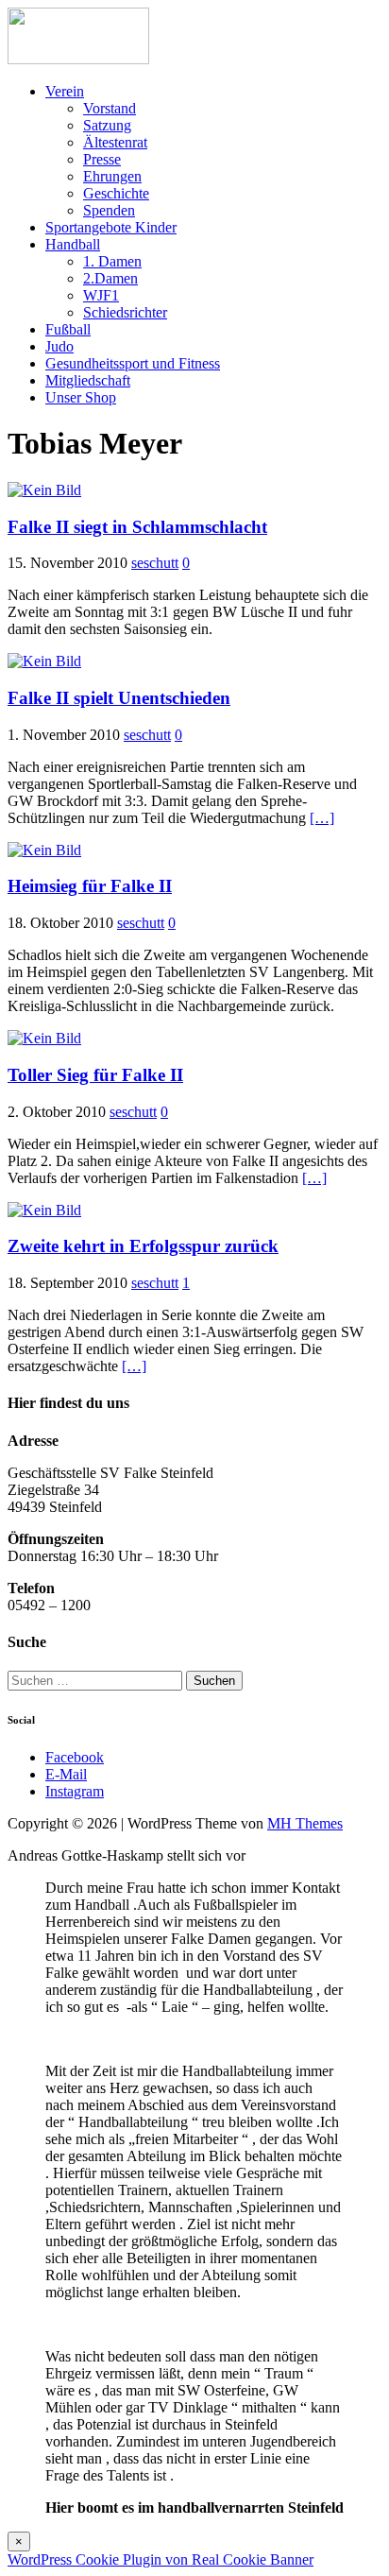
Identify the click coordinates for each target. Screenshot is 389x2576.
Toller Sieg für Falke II (95, 1075)
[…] (322, 818)
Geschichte (116, 193)
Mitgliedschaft (88, 380)
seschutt (155, 563)
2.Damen (110, 278)
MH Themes (305, 1823)
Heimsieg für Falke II (90, 886)
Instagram (75, 1791)
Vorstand (110, 108)
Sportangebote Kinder (111, 227)
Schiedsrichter (125, 312)
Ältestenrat (115, 142)
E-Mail (66, 1774)
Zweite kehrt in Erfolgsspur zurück (143, 1246)
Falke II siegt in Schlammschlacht (137, 527)
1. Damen (112, 261)
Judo (59, 346)
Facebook (75, 1757)
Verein (65, 91)
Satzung (107, 125)
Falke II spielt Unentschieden (119, 698)
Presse (102, 159)
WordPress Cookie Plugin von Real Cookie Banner (161, 2559)
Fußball (68, 329)
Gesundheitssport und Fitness (133, 363)
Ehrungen (112, 176)
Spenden (109, 210)
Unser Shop (81, 397)
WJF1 (101, 295)
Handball (73, 244)
